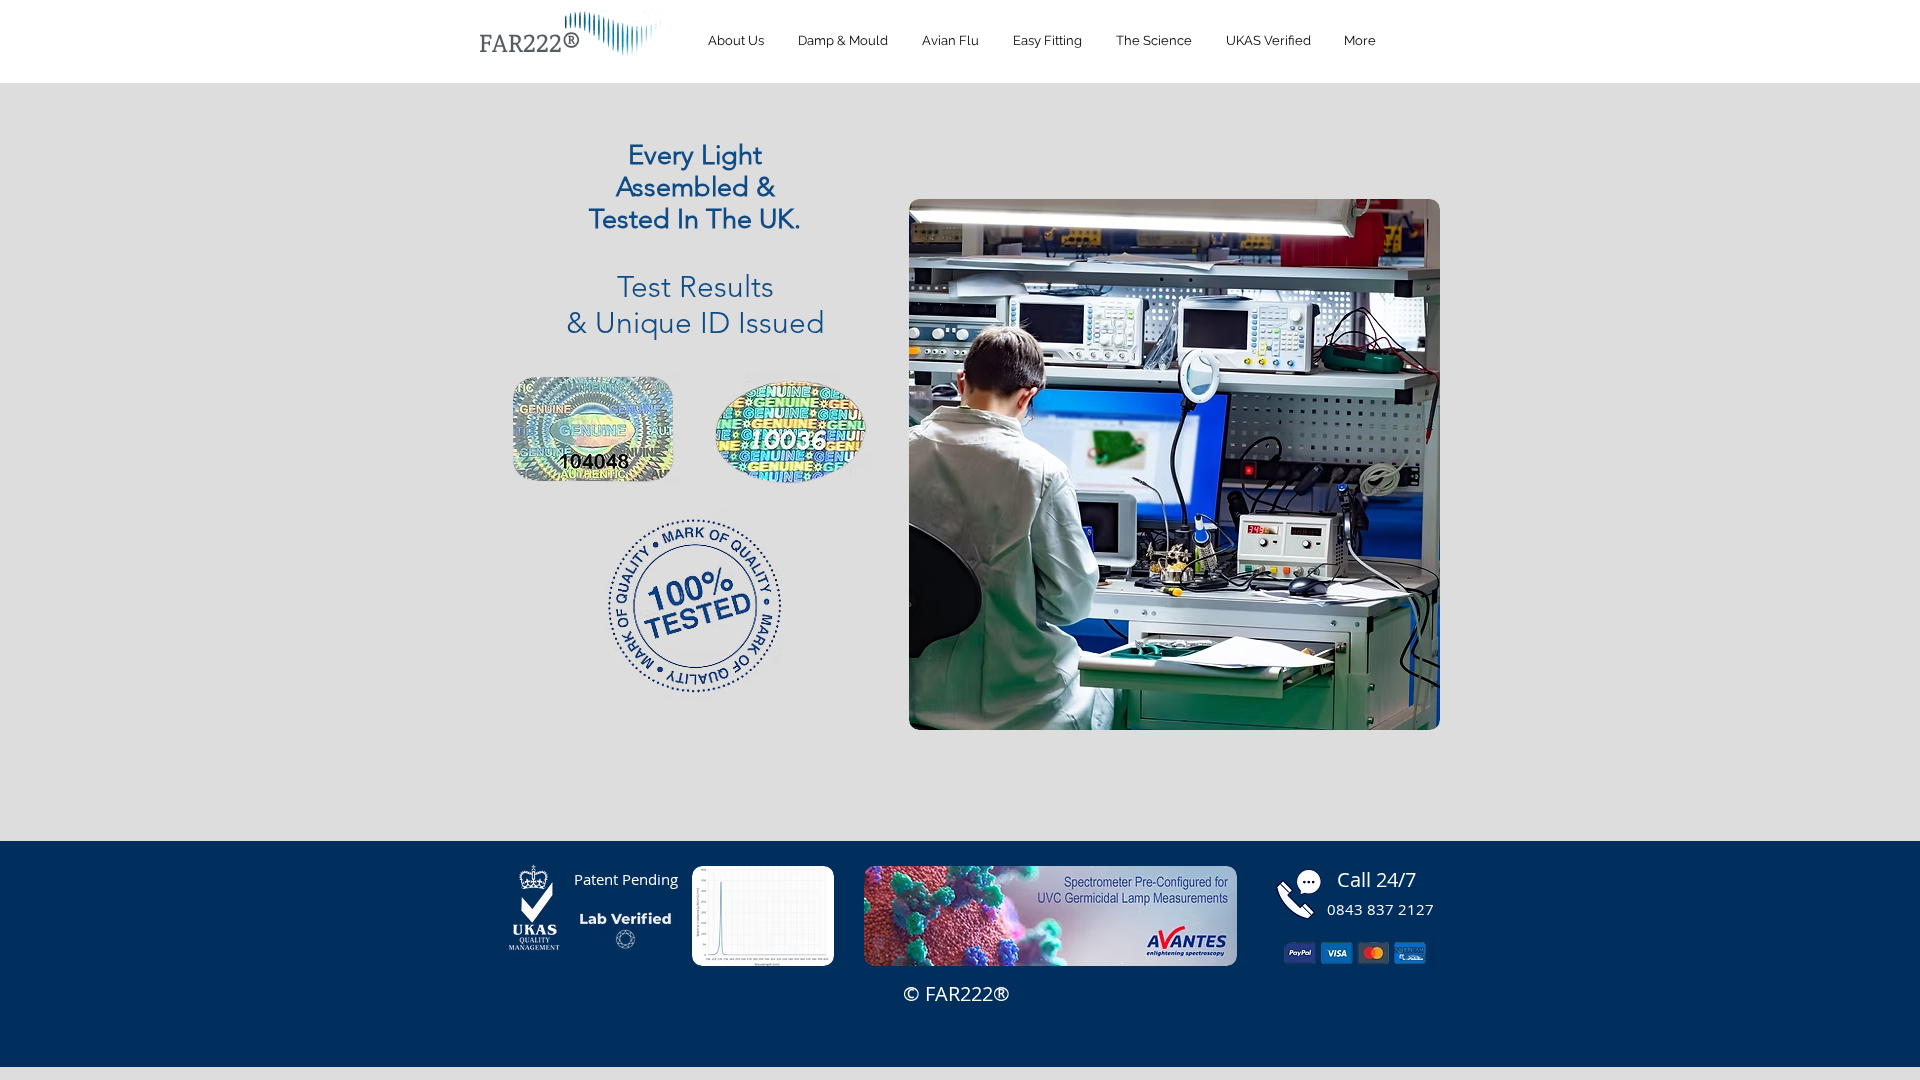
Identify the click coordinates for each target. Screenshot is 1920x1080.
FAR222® (530, 42)
